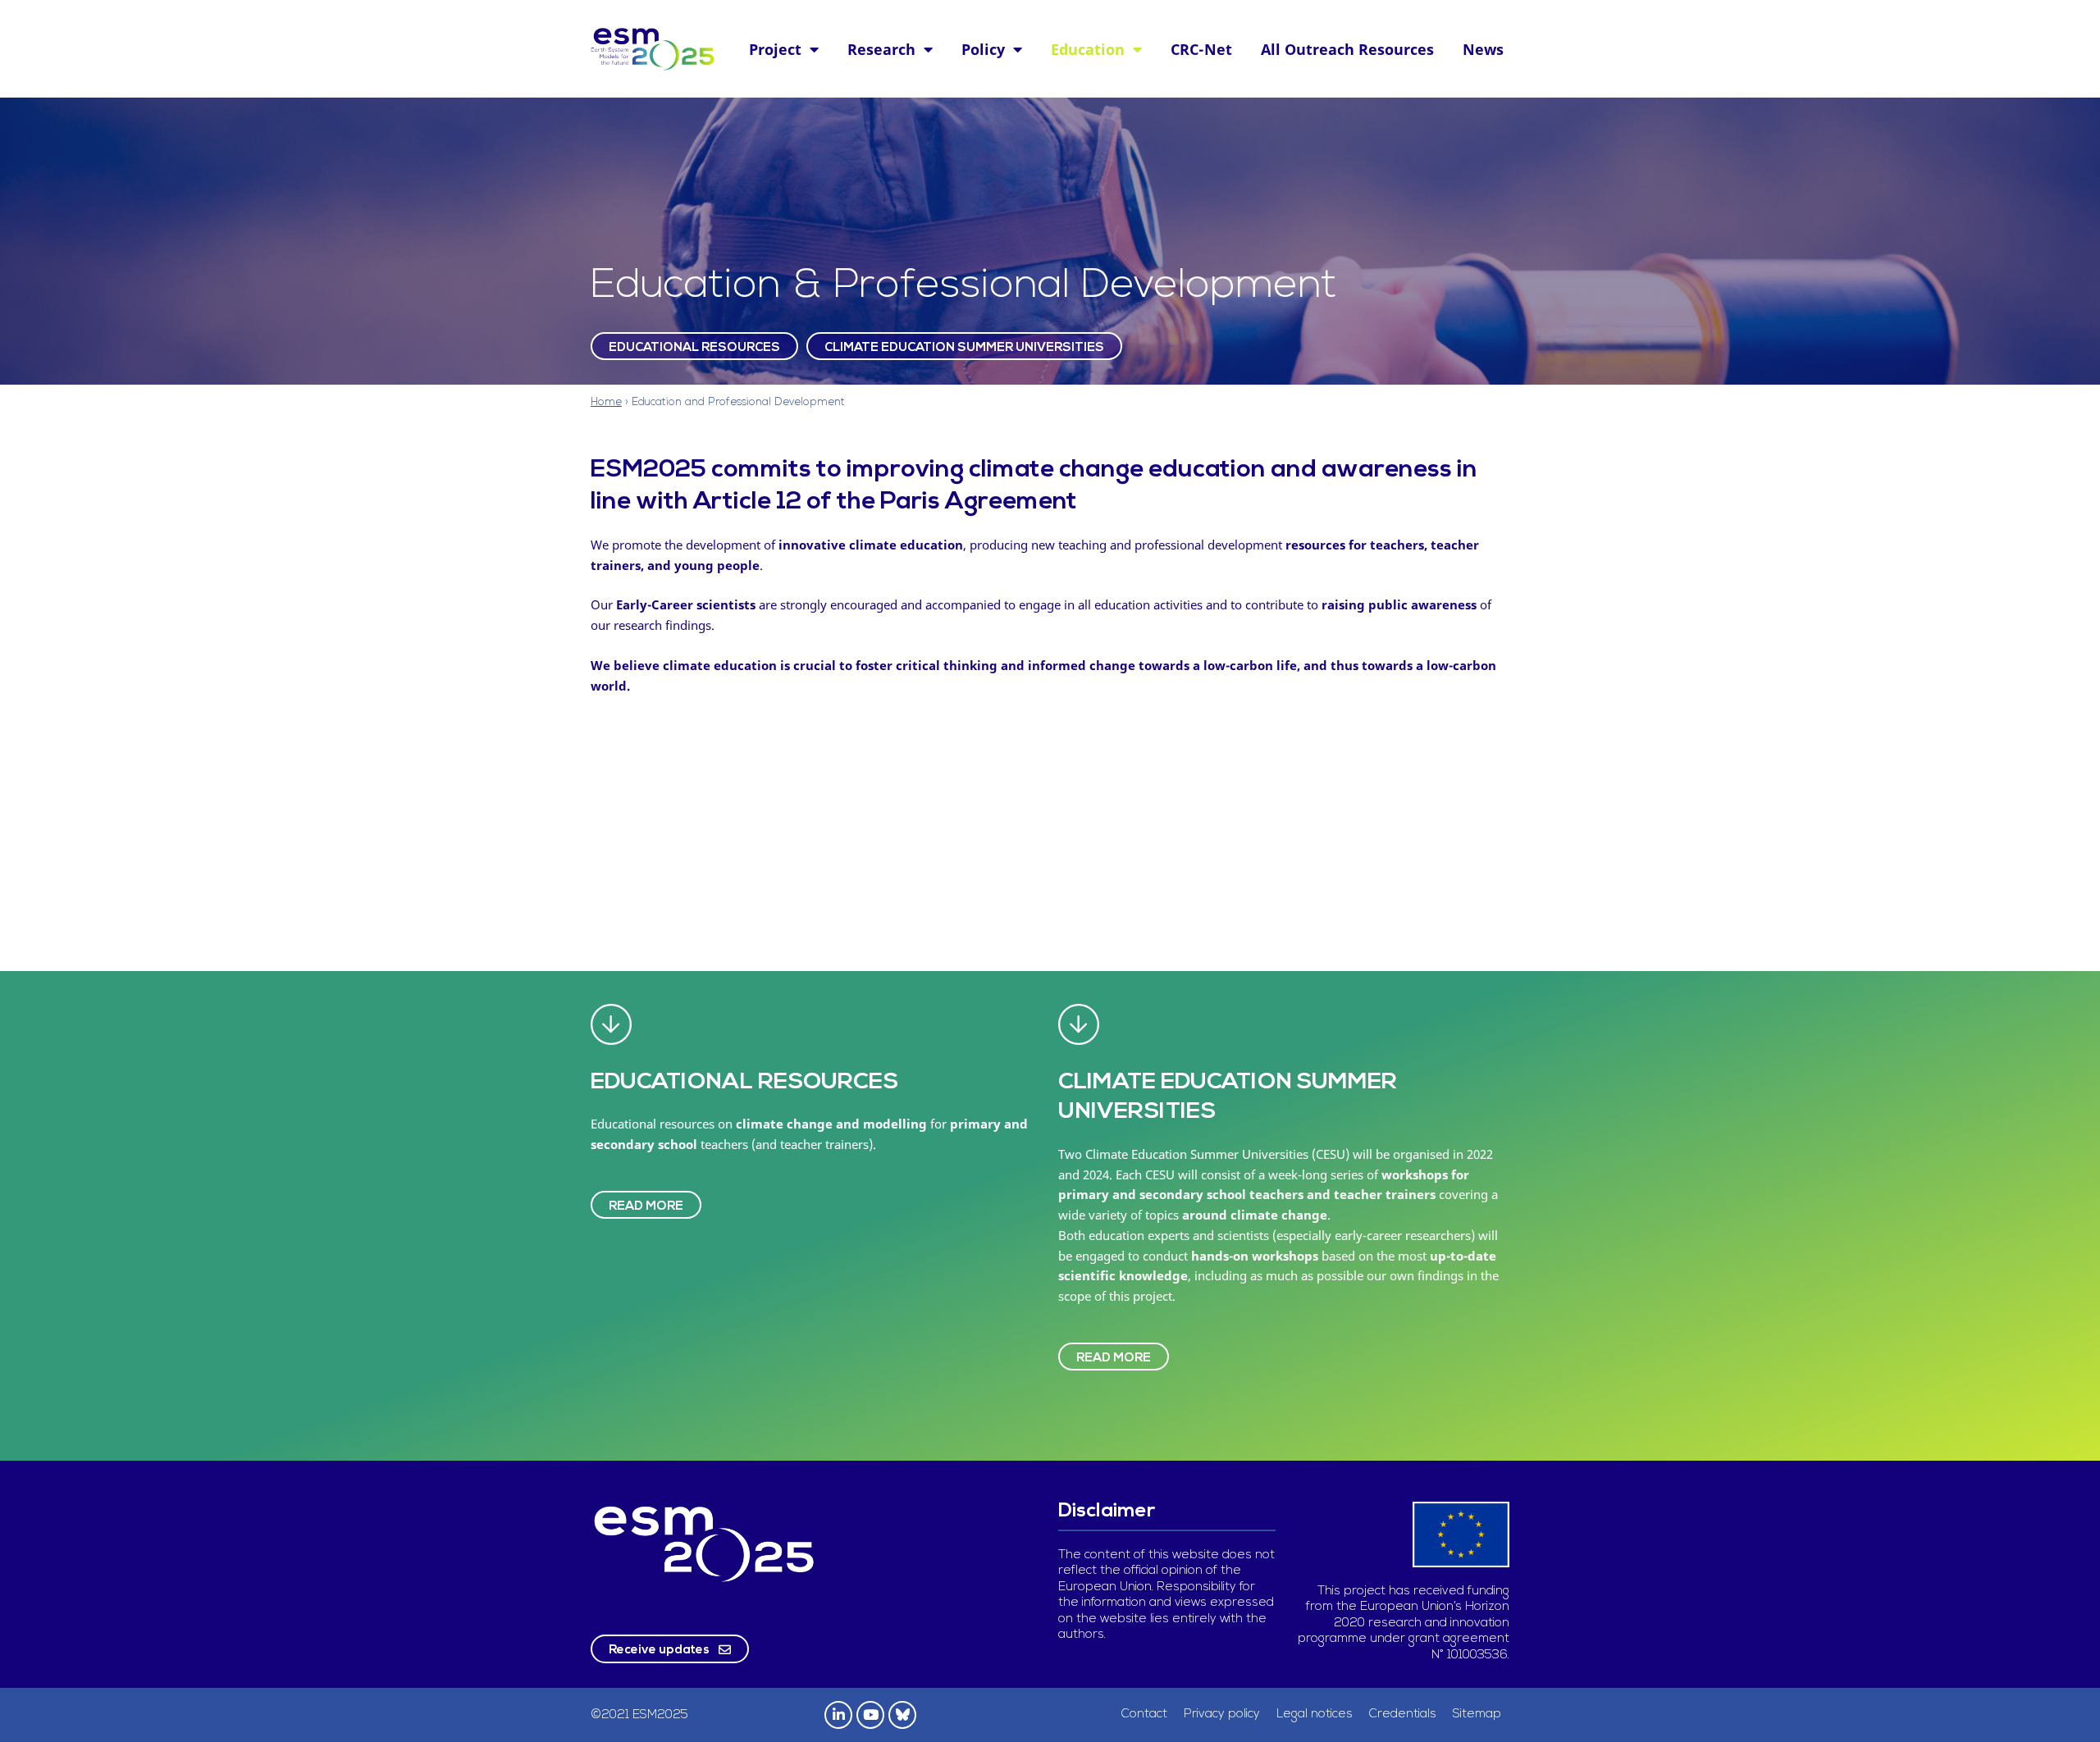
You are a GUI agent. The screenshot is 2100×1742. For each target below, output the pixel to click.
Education (1088, 49)
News (1483, 49)
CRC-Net (1201, 49)
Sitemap (1477, 1715)
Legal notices (1315, 1715)
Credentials (1403, 1715)
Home (606, 402)
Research (881, 49)
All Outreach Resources (1347, 49)
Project (775, 49)
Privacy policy (1222, 1715)
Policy (983, 49)
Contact (1144, 1715)
